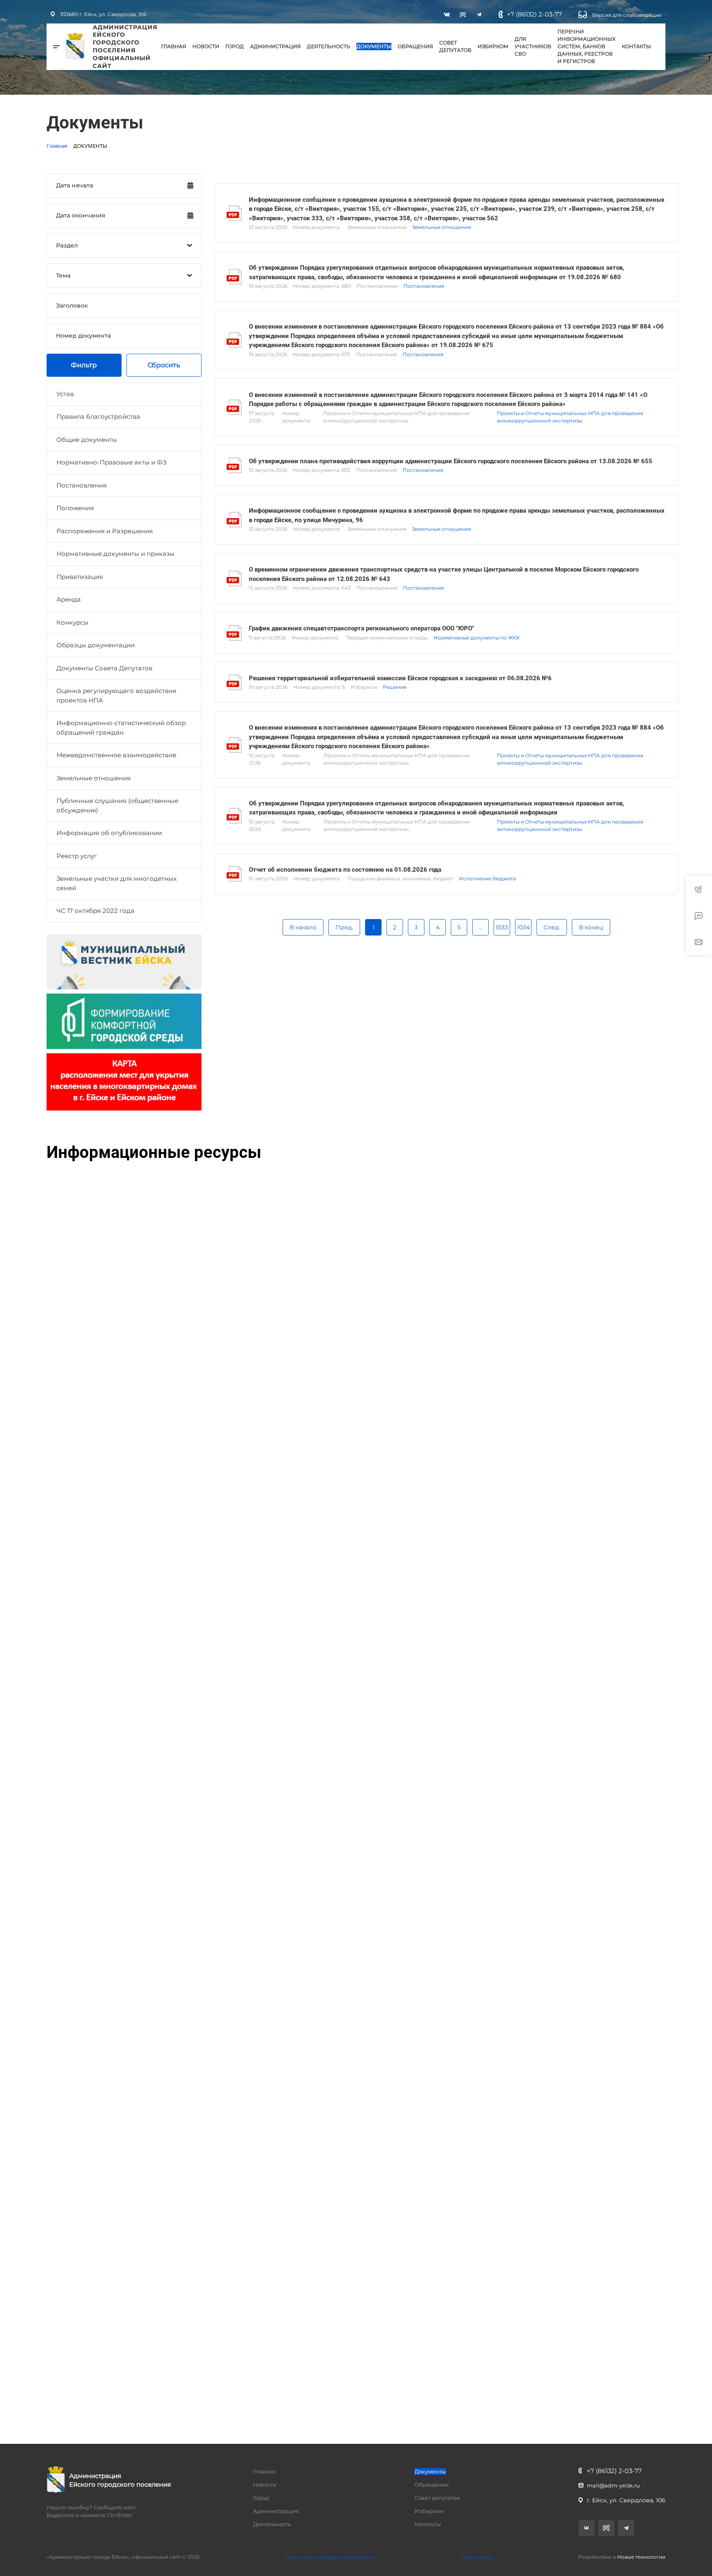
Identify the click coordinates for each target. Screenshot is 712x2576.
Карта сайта (477, 2557)
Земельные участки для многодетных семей (117, 883)
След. (552, 927)
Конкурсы (73, 622)
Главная (174, 46)
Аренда (69, 599)
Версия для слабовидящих (626, 15)
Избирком (493, 46)
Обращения (415, 46)
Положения (75, 508)
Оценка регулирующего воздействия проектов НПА (116, 695)
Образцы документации (96, 645)
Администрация (275, 46)
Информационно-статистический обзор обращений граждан (121, 728)
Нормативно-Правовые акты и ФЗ (111, 462)
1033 (502, 927)
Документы (374, 46)
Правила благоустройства (98, 416)
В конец (591, 927)
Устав (65, 394)
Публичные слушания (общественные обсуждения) (117, 805)
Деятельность (329, 46)
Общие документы (87, 440)
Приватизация (80, 577)
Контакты (636, 46)
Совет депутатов (455, 46)
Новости (206, 46)
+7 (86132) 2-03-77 (534, 14)
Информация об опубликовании (109, 833)
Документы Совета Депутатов (104, 668)
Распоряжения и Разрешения (105, 531)
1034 (523, 927)
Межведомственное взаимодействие (116, 755)
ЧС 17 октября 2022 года (95, 911)
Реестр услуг (77, 856)
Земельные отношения (94, 778)
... (481, 927)
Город (235, 46)
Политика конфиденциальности (329, 2557)
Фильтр (84, 365)
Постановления (82, 485)
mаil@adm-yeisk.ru (613, 2485)
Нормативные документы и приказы (116, 554)
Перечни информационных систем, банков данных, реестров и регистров (587, 46)
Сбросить (164, 365)
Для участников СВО (533, 46)
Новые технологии (641, 2557)
